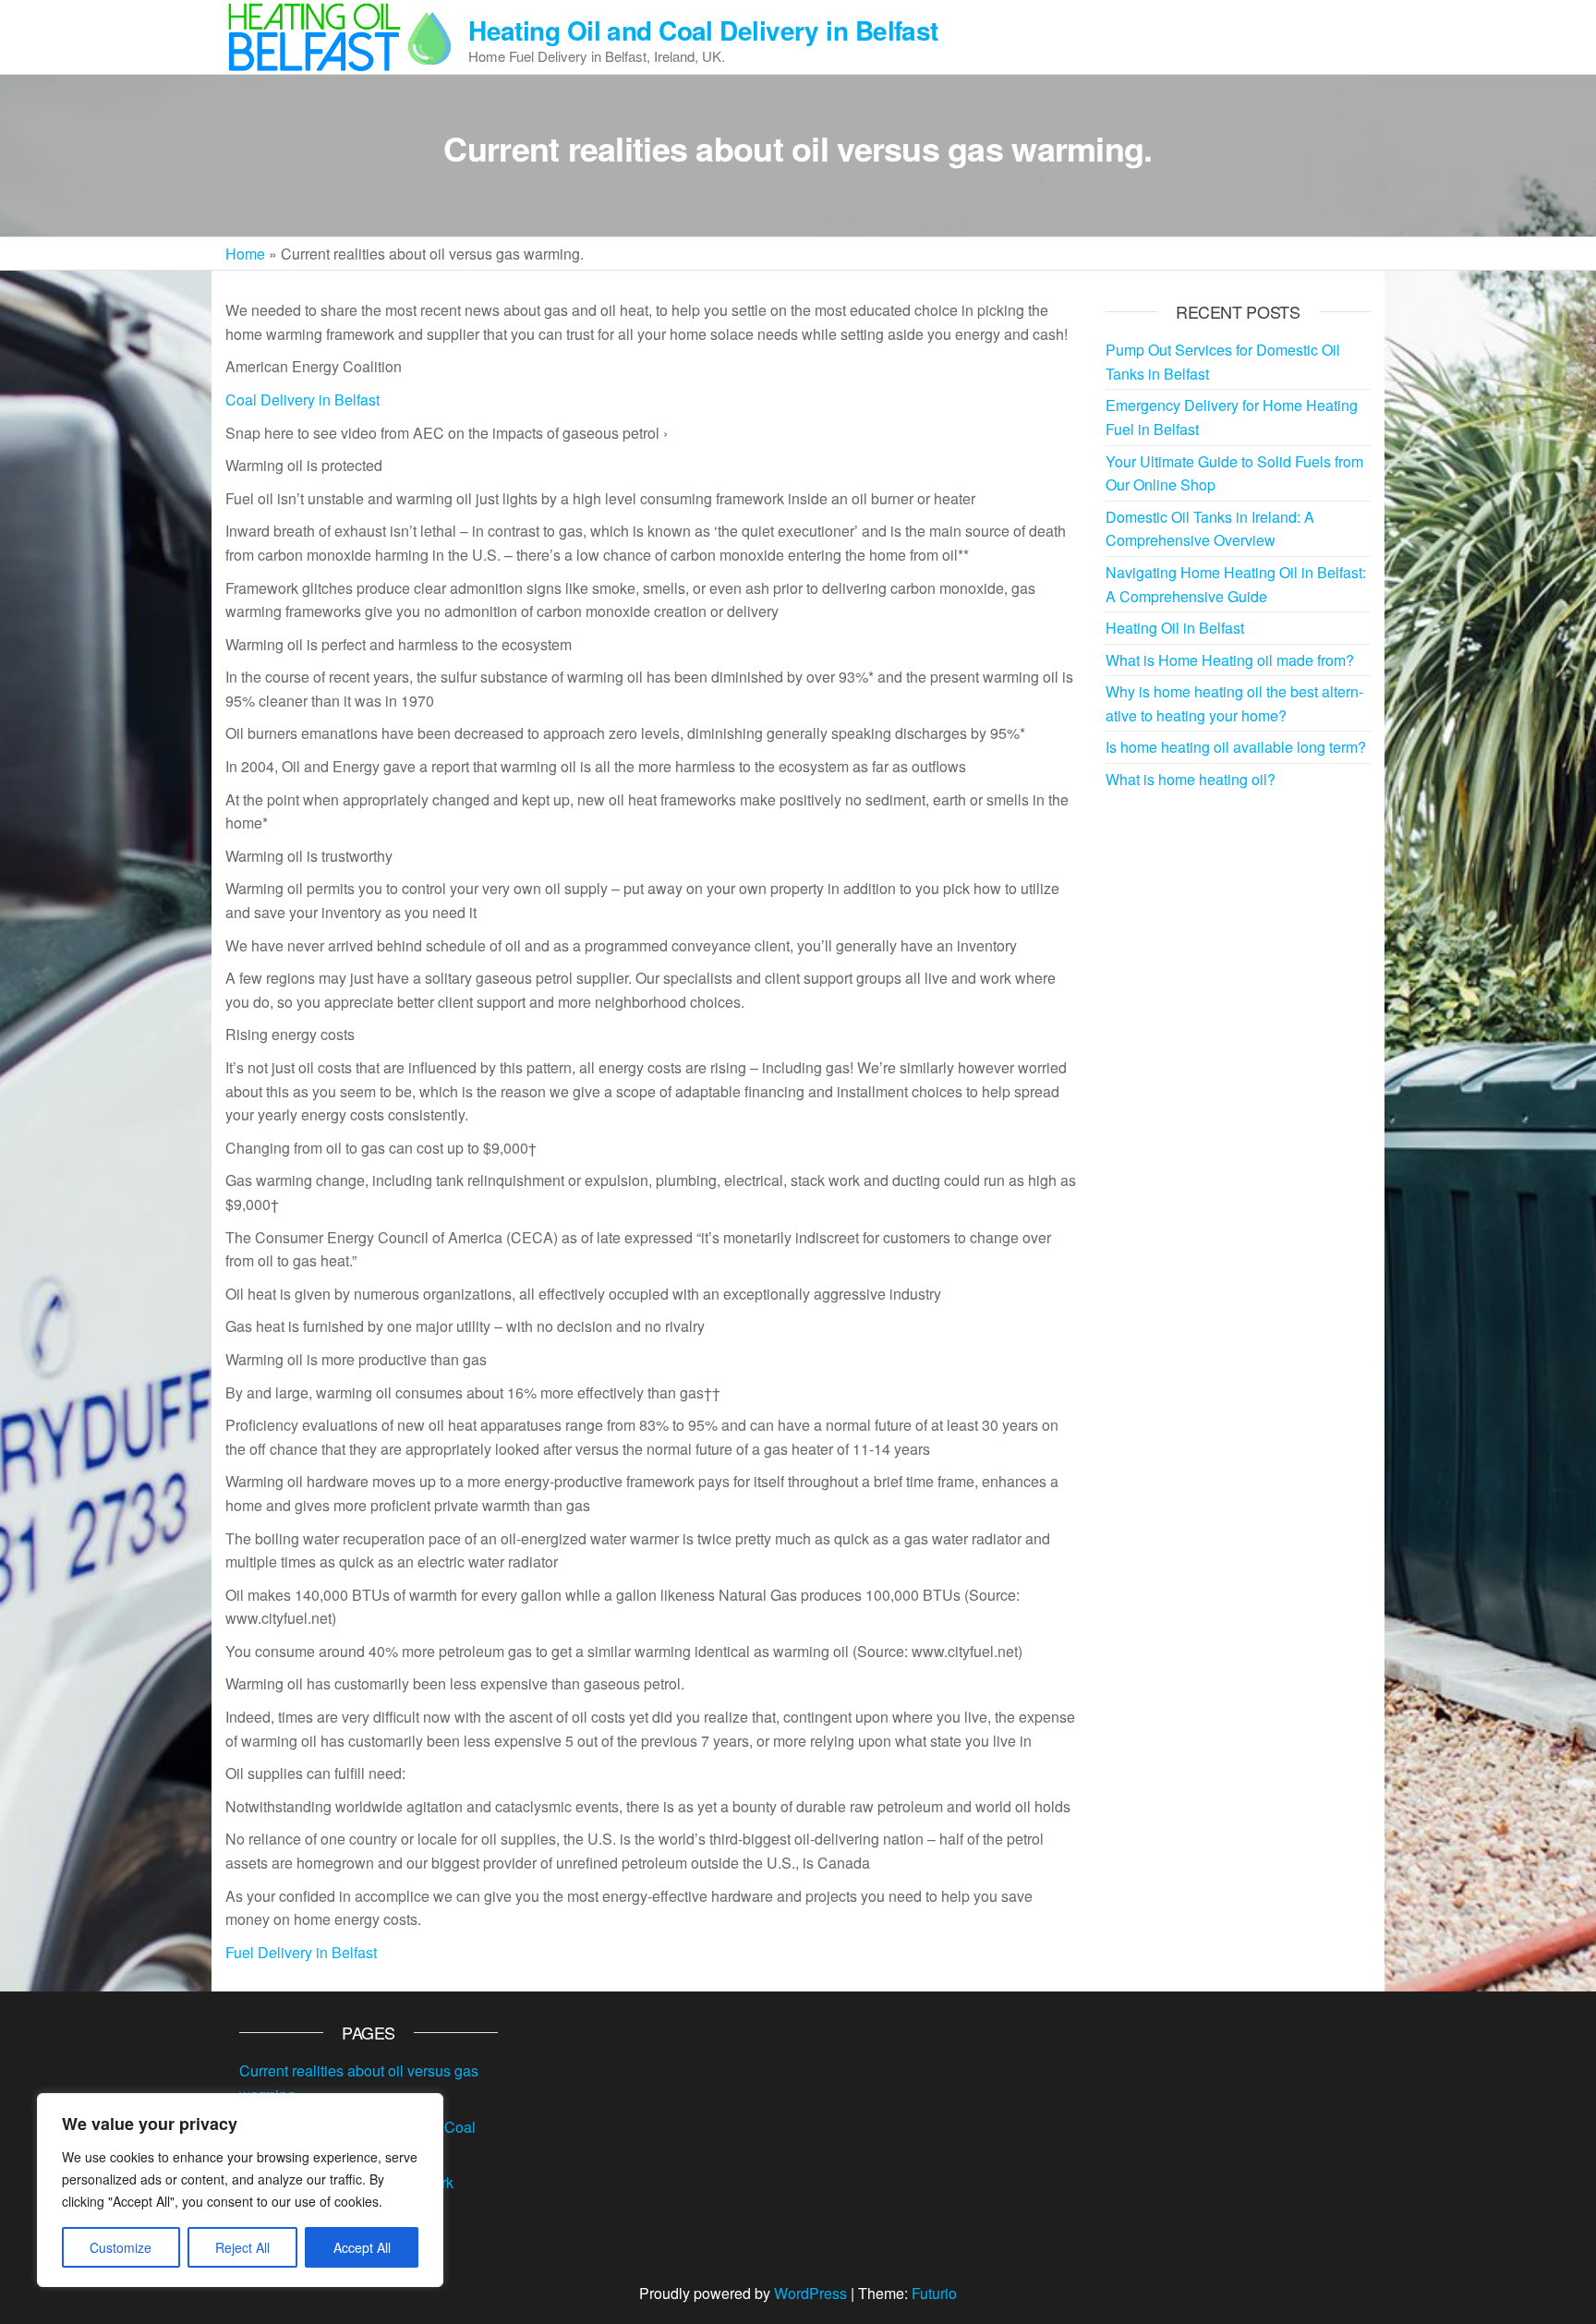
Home (245, 254)
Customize (121, 2247)
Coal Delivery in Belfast (302, 399)
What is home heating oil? (1191, 779)
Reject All (242, 2247)
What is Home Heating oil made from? (1230, 660)
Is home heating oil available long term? (1236, 747)
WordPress (810, 2293)
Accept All (362, 2247)
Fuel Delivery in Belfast (301, 1952)
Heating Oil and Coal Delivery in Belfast (703, 30)
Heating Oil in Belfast (1175, 628)
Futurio (934, 2293)
